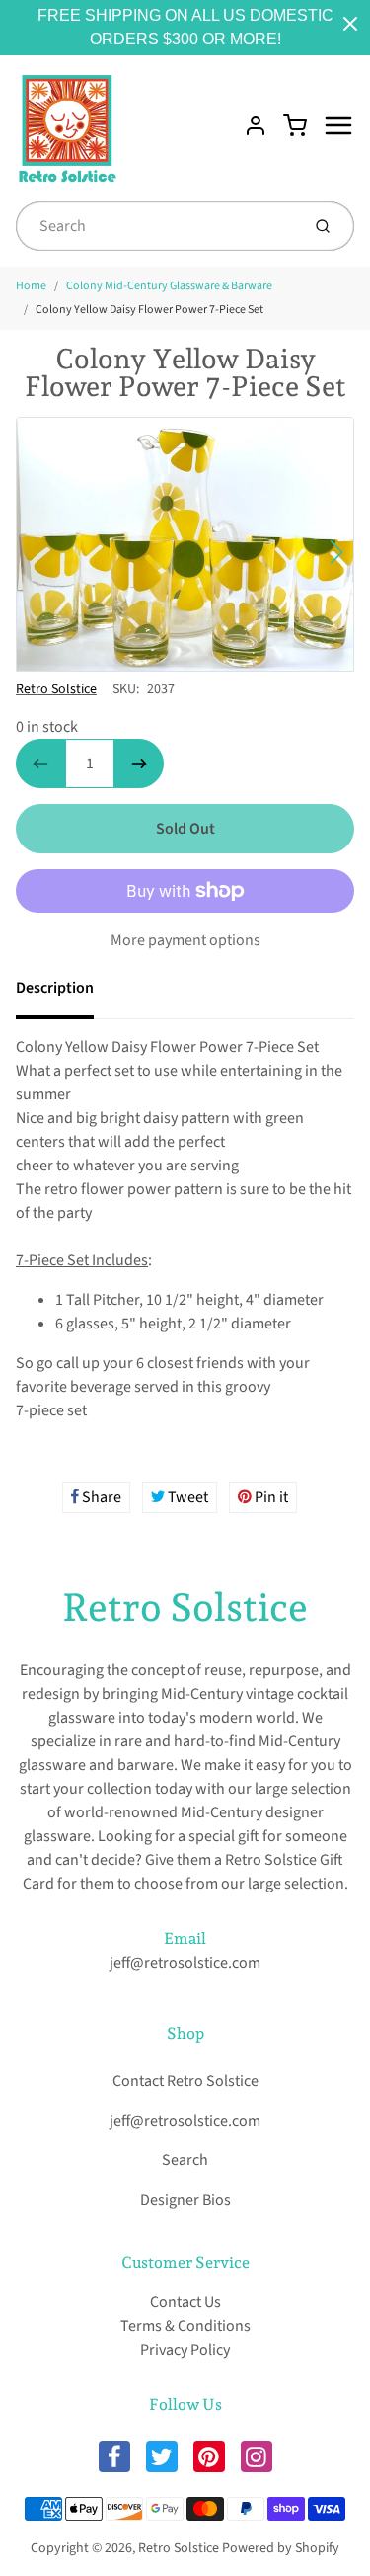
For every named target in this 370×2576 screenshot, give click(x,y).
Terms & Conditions (185, 2326)
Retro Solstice (56, 689)
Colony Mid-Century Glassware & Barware (169, 286)
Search (185, 2160)
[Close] (350, 24)
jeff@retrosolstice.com (185, 1963)
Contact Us (185, 2302)
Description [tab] (55, 988)
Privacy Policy (185, 2350)
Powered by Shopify (281, 2548)
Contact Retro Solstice (185, 2081)
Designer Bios (185, 2200)
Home (31, 286)
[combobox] (156, 226)
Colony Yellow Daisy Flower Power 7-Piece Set (149, 310)
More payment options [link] (185, 940)
